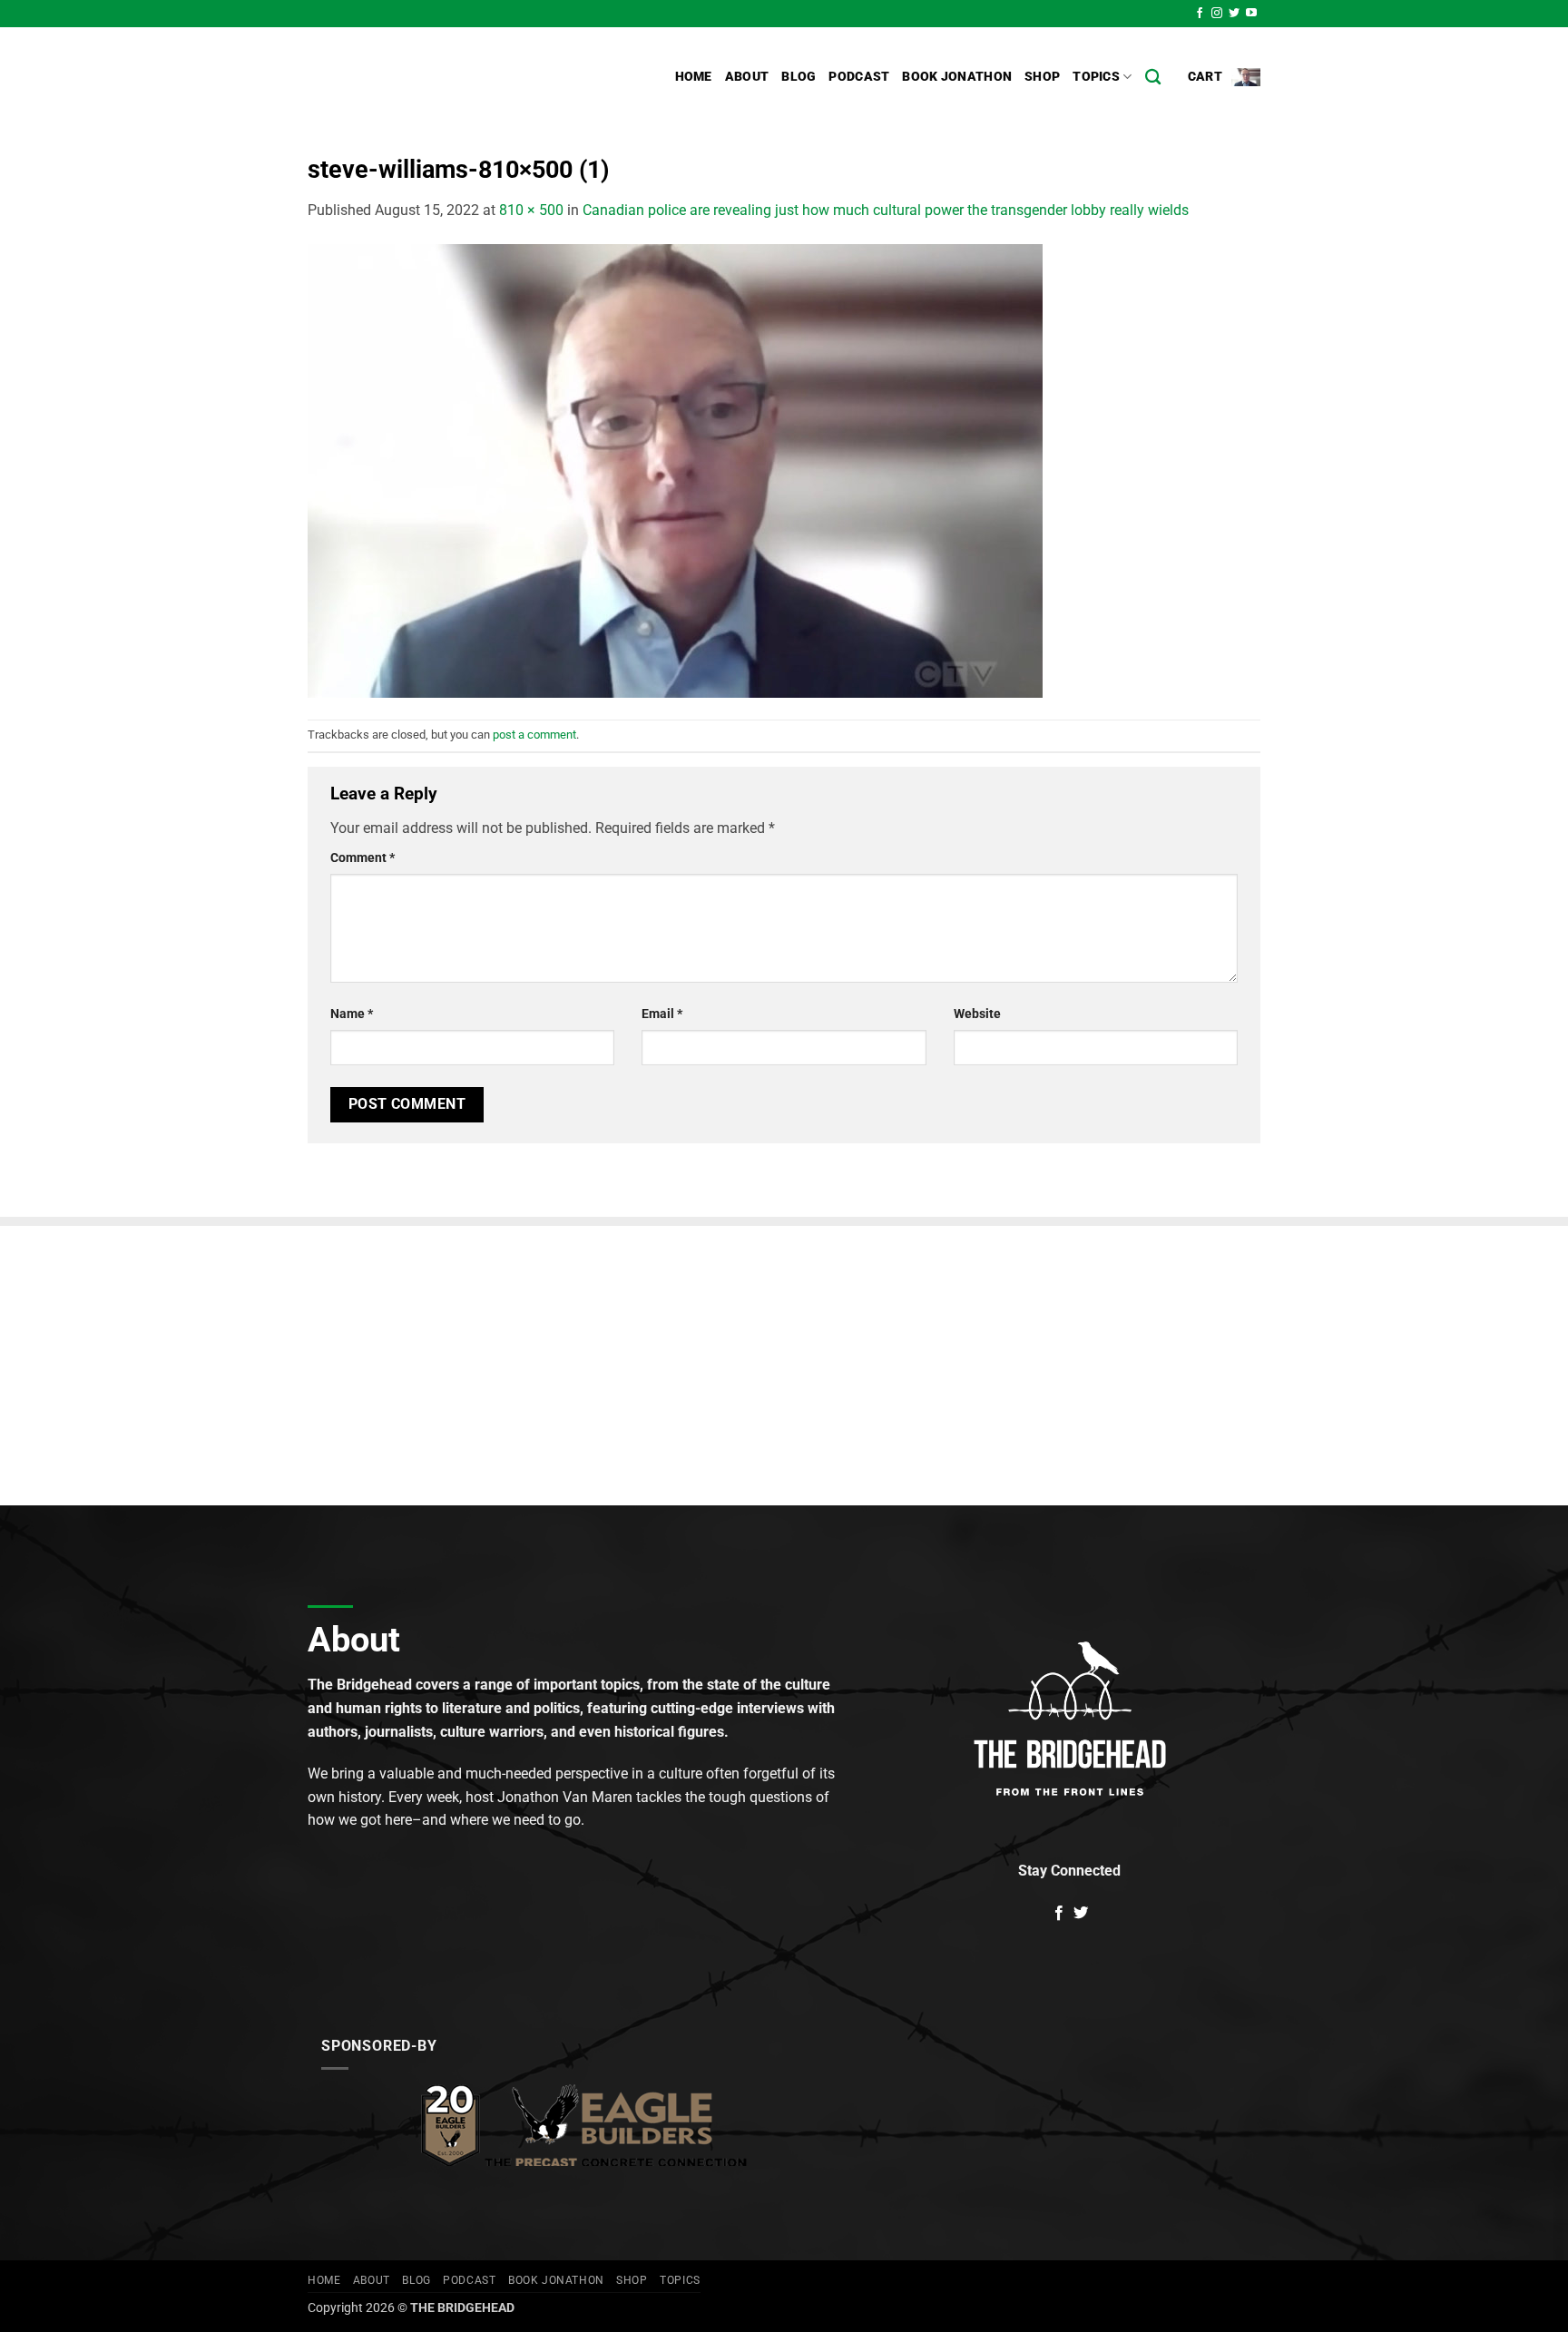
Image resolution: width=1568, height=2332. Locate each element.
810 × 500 (531, 210)
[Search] (1153, 78)
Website (977, 1014)
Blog (799, 77)
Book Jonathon (957, 77)
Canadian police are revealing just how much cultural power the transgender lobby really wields (886, 210)
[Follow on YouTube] (1251, 14)
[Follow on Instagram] (1217, 14)
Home (694, 77)
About (747, 77)
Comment (363, 858)
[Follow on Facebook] (1200, 14)
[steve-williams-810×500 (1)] (675, 470)
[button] (1224, 77)
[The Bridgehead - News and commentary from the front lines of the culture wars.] (430, 77)
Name (352, 1014)
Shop (1042, 77)
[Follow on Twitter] (1234, 14)
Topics (1096, 77)
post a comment (534, 735)
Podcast (859, 77)
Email (662, 1014)
